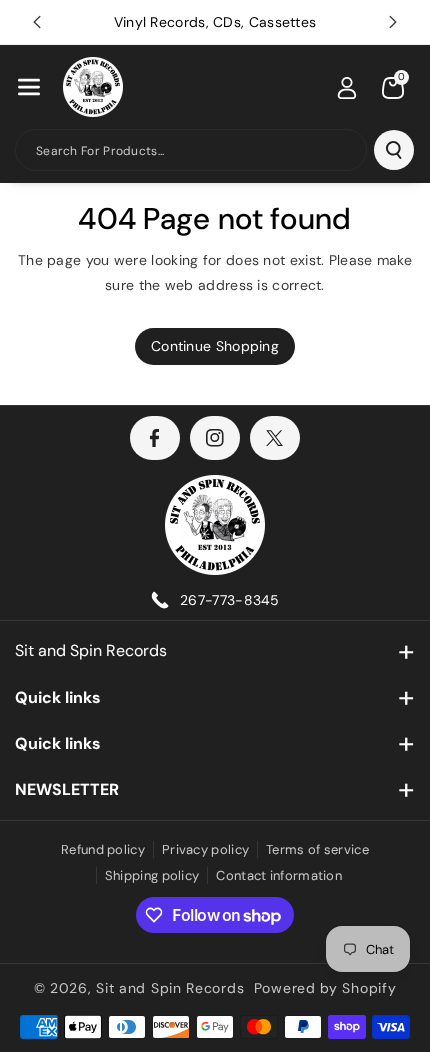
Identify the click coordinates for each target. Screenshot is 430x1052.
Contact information (279, 875)
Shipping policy (152, 875)
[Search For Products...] (394, 150)
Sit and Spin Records (91, 650)
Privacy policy (205, 849)
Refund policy (103, 849)
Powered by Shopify (325, 988)
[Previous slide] (37, 22)
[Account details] (347, 88)
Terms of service (317, 849)
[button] (29, 87)
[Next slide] (393, 22)
